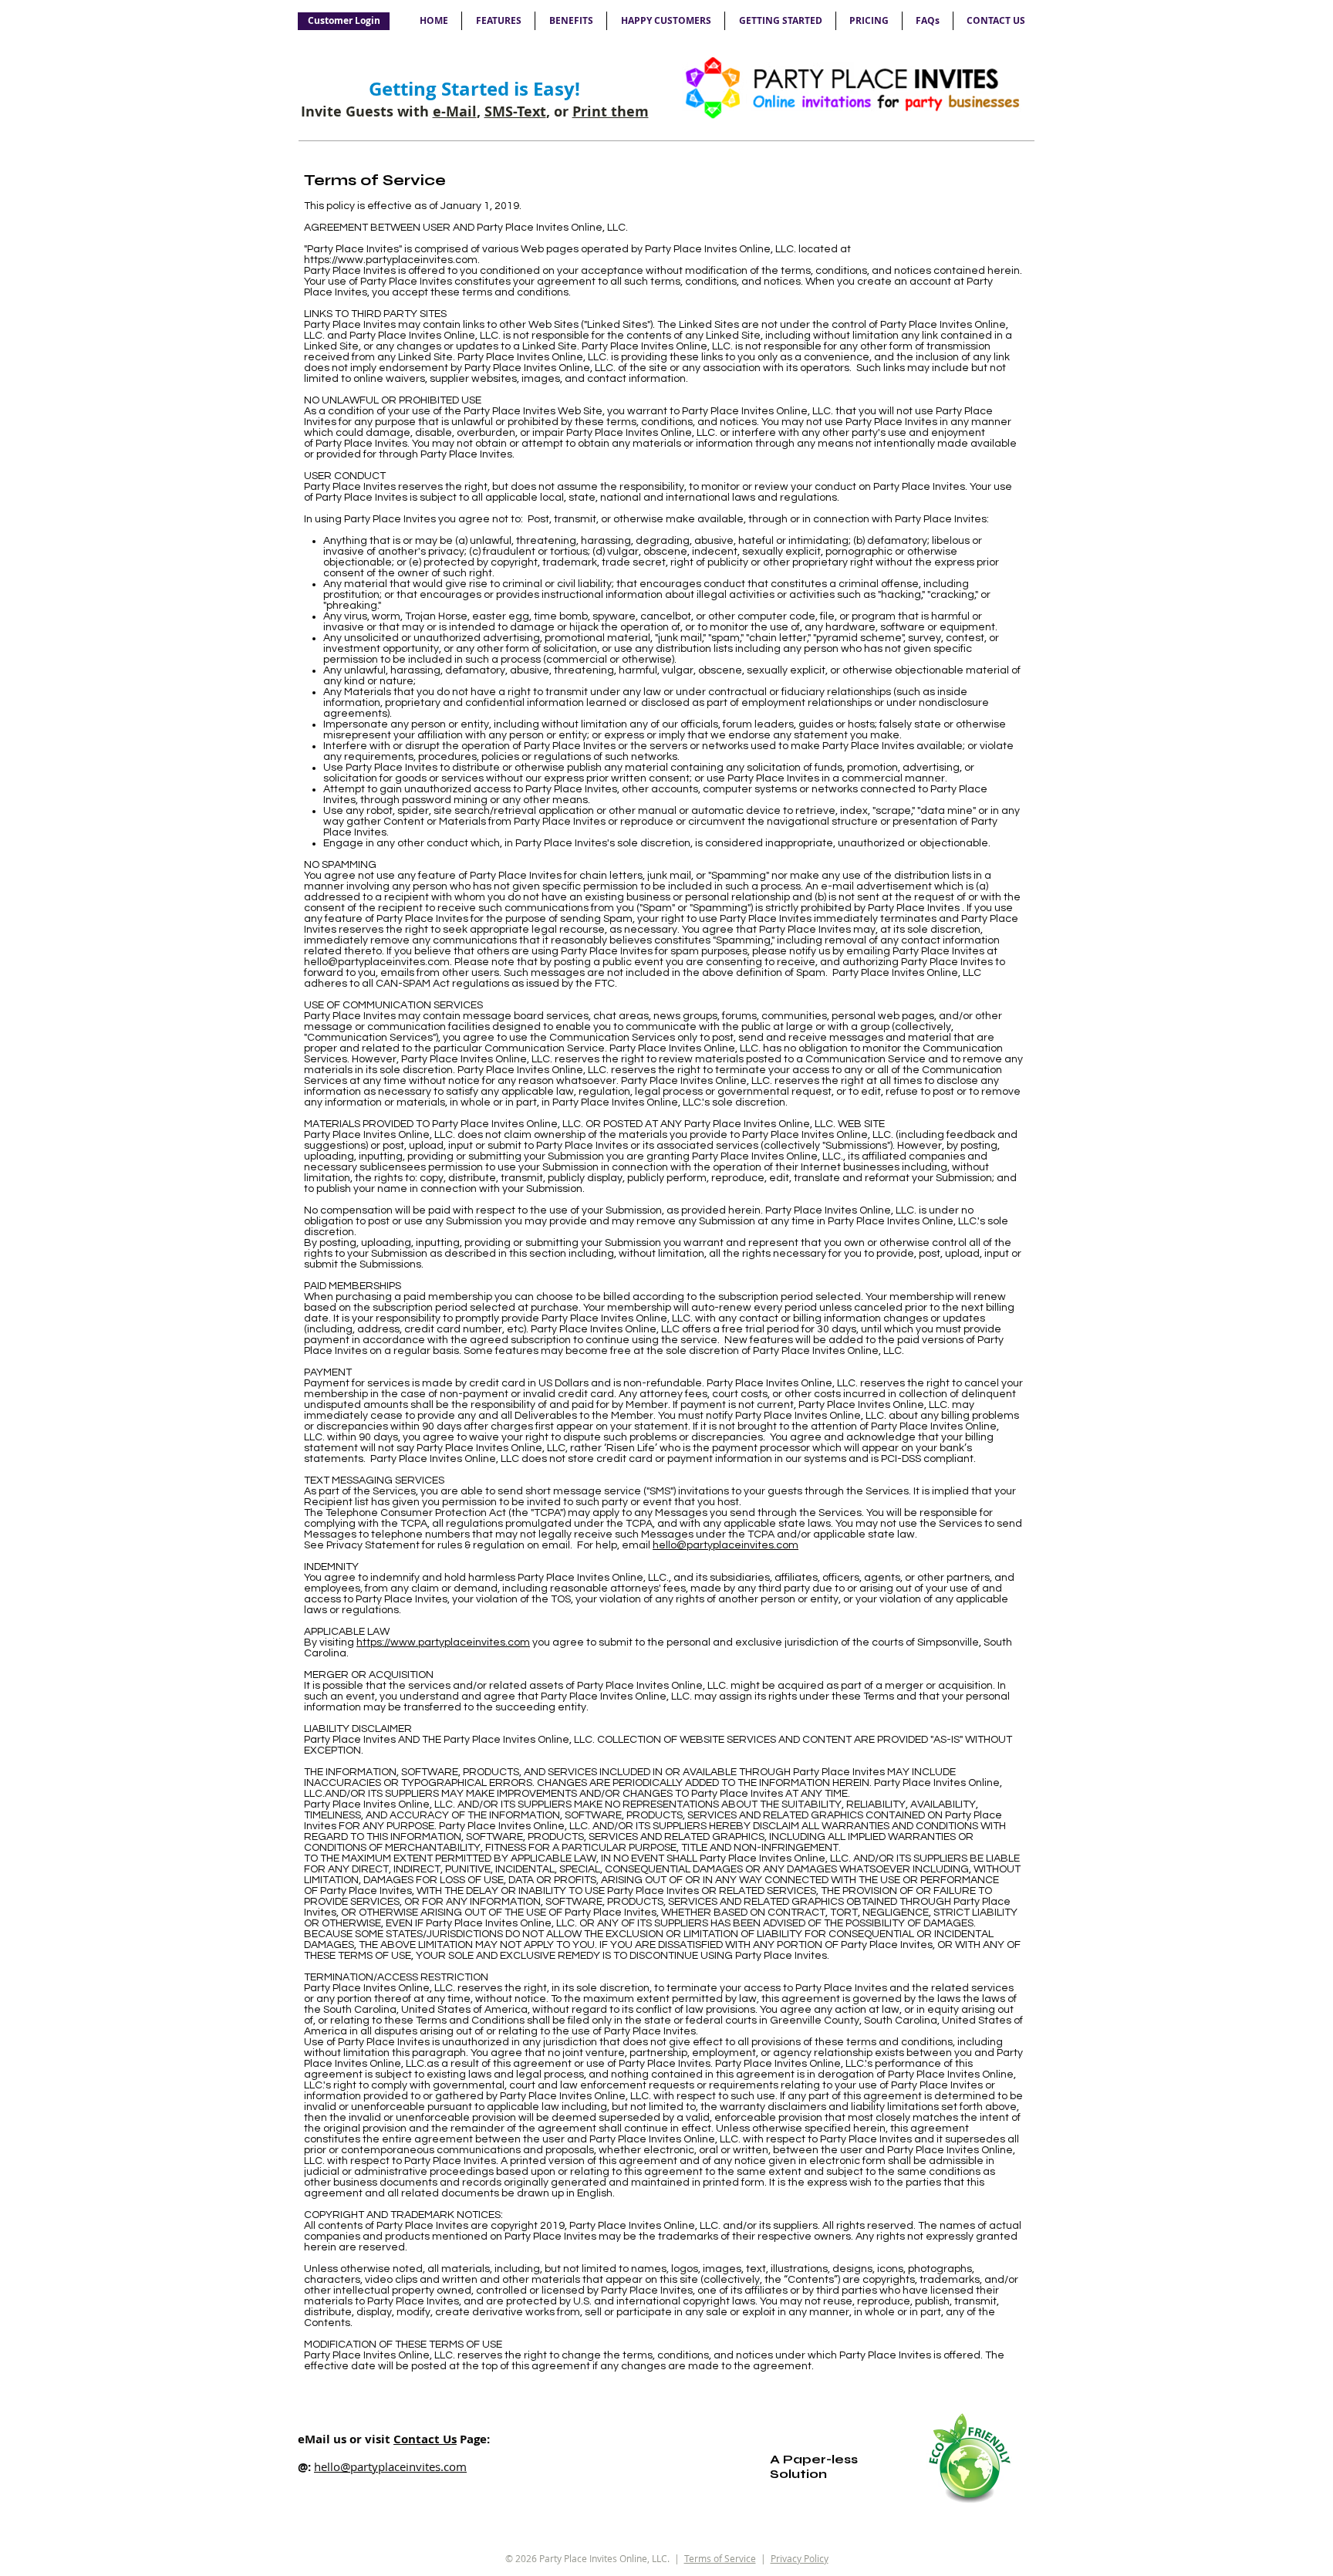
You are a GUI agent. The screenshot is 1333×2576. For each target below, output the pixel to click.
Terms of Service (720, 2558)
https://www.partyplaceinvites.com (391, 260)
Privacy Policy (800, 2558)
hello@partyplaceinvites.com (377, 962)
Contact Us (425, 2439)
